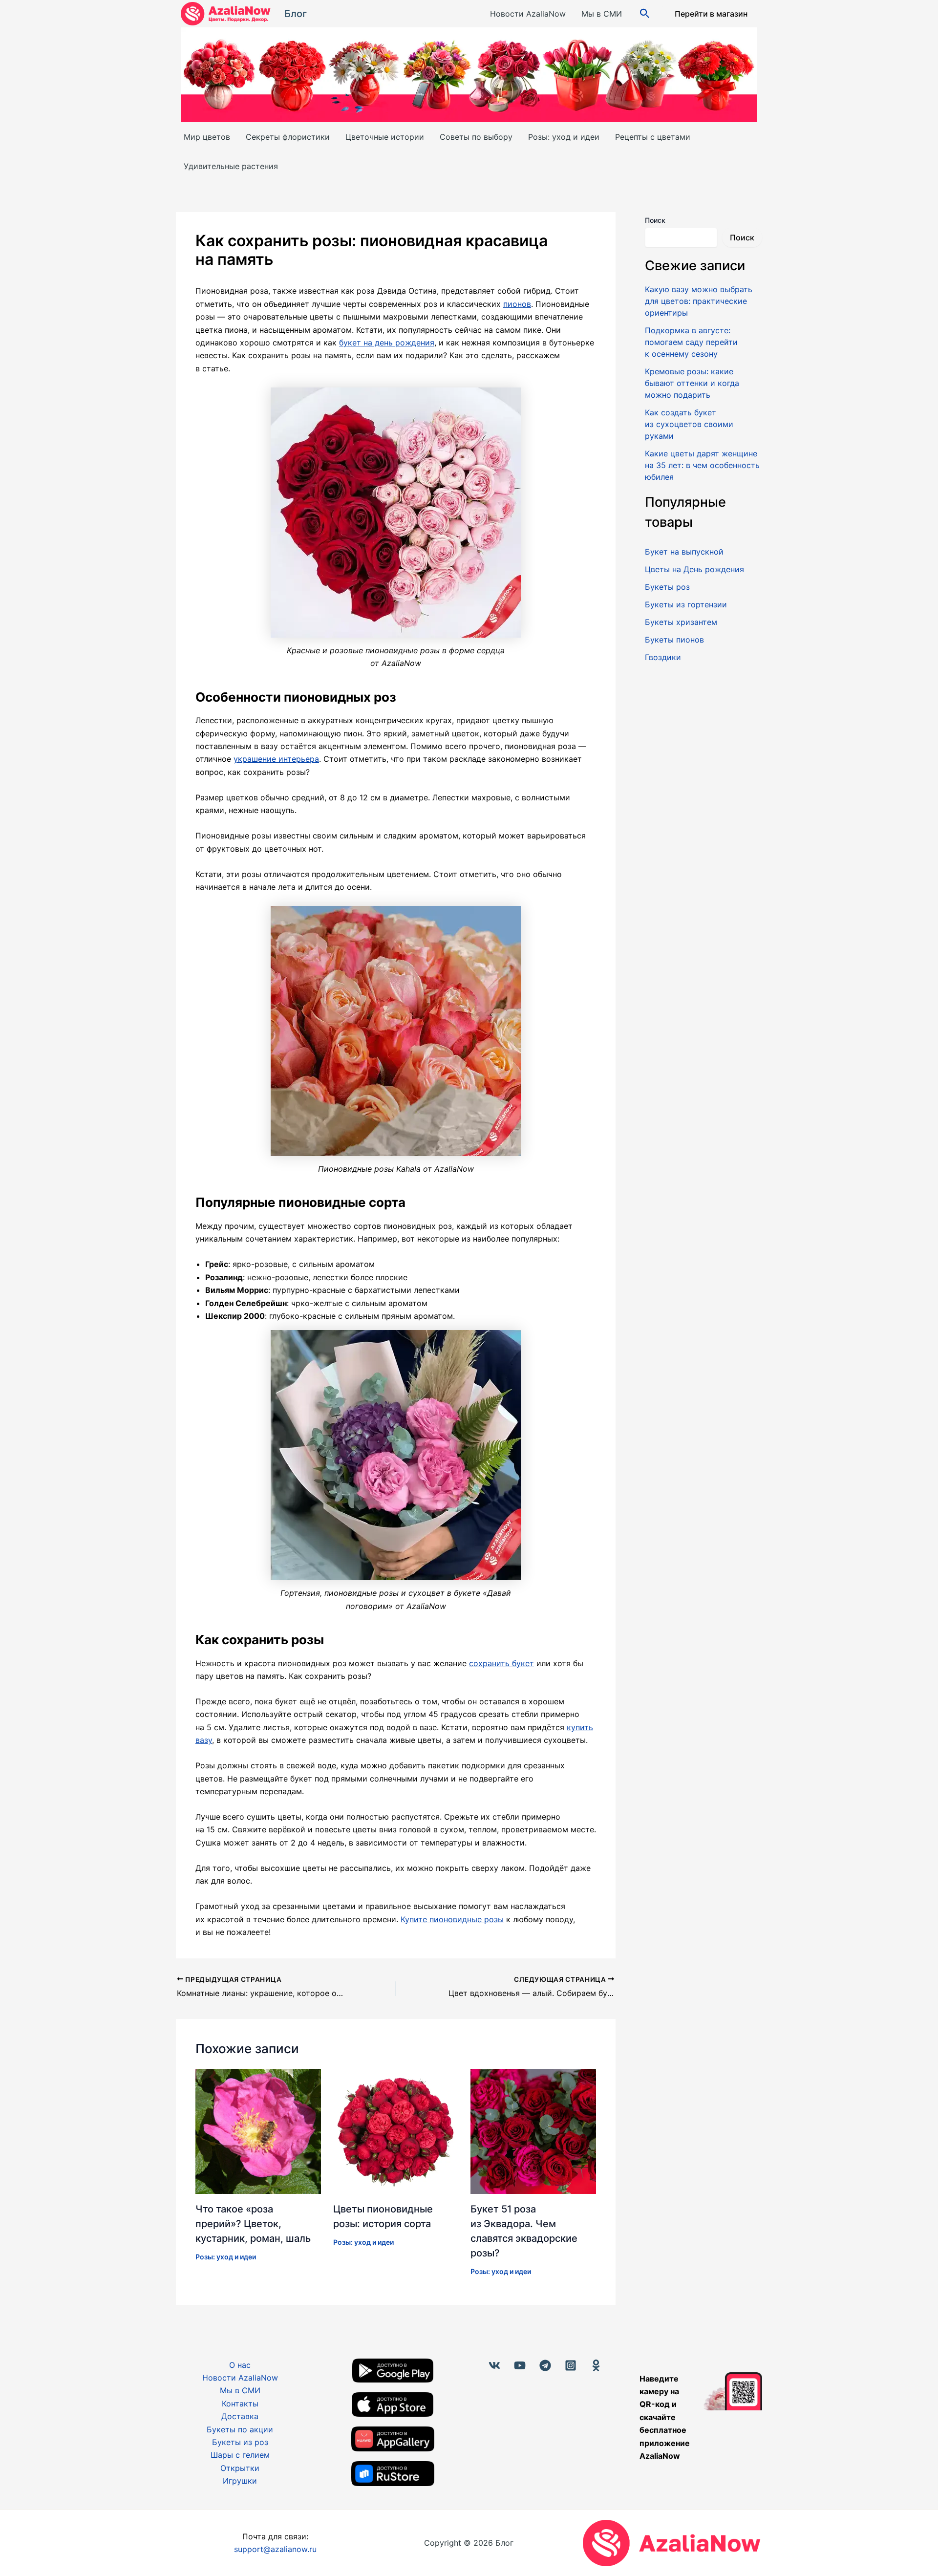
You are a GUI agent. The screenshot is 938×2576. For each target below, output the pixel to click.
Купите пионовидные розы (452, 1919)
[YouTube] (520, 2365)
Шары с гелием (240, 2455)
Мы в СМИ (602, 14)
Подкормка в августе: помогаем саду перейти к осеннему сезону (691, 342)
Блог (296, 14)
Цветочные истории (385, 137)
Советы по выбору (476, 137)
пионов (517, 304)
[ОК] (596, 2365)
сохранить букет (501, 1663)
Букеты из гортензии (686, 604)
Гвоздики (663, 657)
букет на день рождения (387, 343)
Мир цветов (207, 137)
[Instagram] (571, 2365)
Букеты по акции (240, 2429)
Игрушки (240, 2481)
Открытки (240, 2468)
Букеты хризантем (681, 622)
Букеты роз (667, 587)
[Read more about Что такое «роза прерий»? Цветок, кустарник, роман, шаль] (258, 2130)
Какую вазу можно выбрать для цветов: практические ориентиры (699, 301)
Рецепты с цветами (653, 137)
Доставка (240, 2416)
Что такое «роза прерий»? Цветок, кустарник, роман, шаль (253, 2224)
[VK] (494, 2365)
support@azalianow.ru (275, 2549)
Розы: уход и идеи (564, 137)
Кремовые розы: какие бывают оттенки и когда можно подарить (692, 383)
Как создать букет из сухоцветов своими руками (689, 424)
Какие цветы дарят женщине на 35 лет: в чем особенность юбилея (702, 465)
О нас (240, 2365)
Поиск (655, 220)
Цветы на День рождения (694, 569)
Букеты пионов (674, 640)
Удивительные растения (231, 166)
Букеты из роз (240, 2442)
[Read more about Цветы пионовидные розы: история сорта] (396, 2130)
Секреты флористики (288, 137)
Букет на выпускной (684, 552)
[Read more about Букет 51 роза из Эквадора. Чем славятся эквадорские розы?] (533, 2130)
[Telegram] (545, 2365)
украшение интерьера (276, 759)
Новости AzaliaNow (528, 14)
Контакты (240, 2404)
